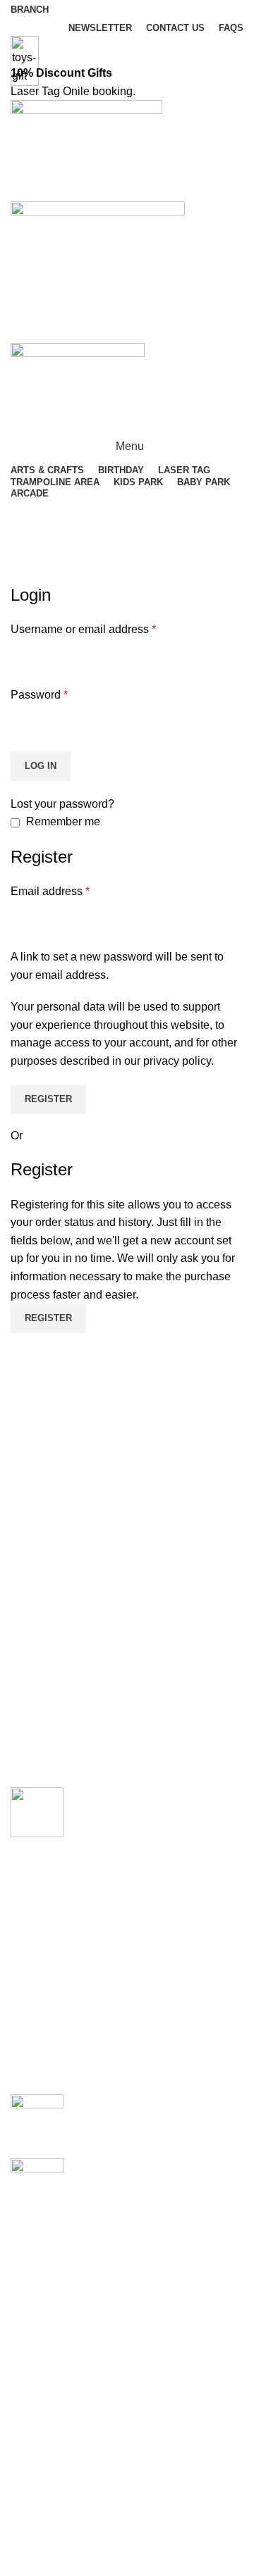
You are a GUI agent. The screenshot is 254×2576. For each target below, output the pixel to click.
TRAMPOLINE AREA (65, 2540)
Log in (41, 766)
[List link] (127, 1926)
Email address (50, 891)
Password (39, 695)
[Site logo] (86, 150)
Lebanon (33, 2238)
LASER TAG (42, 2514)
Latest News (42, 2389)
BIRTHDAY (103, 2166)
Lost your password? (62, 804)
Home (22, 575)
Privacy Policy (46, 2310)
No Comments (186, 2123)
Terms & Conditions (60, 2336)
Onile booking (98, 91)
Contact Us (38, 2362)
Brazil (25, 2264)
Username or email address (83, 629)
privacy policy (177, 1061)
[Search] (127, 513)
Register (48, 1099)
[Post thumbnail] (37, 2115)
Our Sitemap (42, 2415)
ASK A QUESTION (127, 330)
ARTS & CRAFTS (120, 2102)
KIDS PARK (41, 2566)
